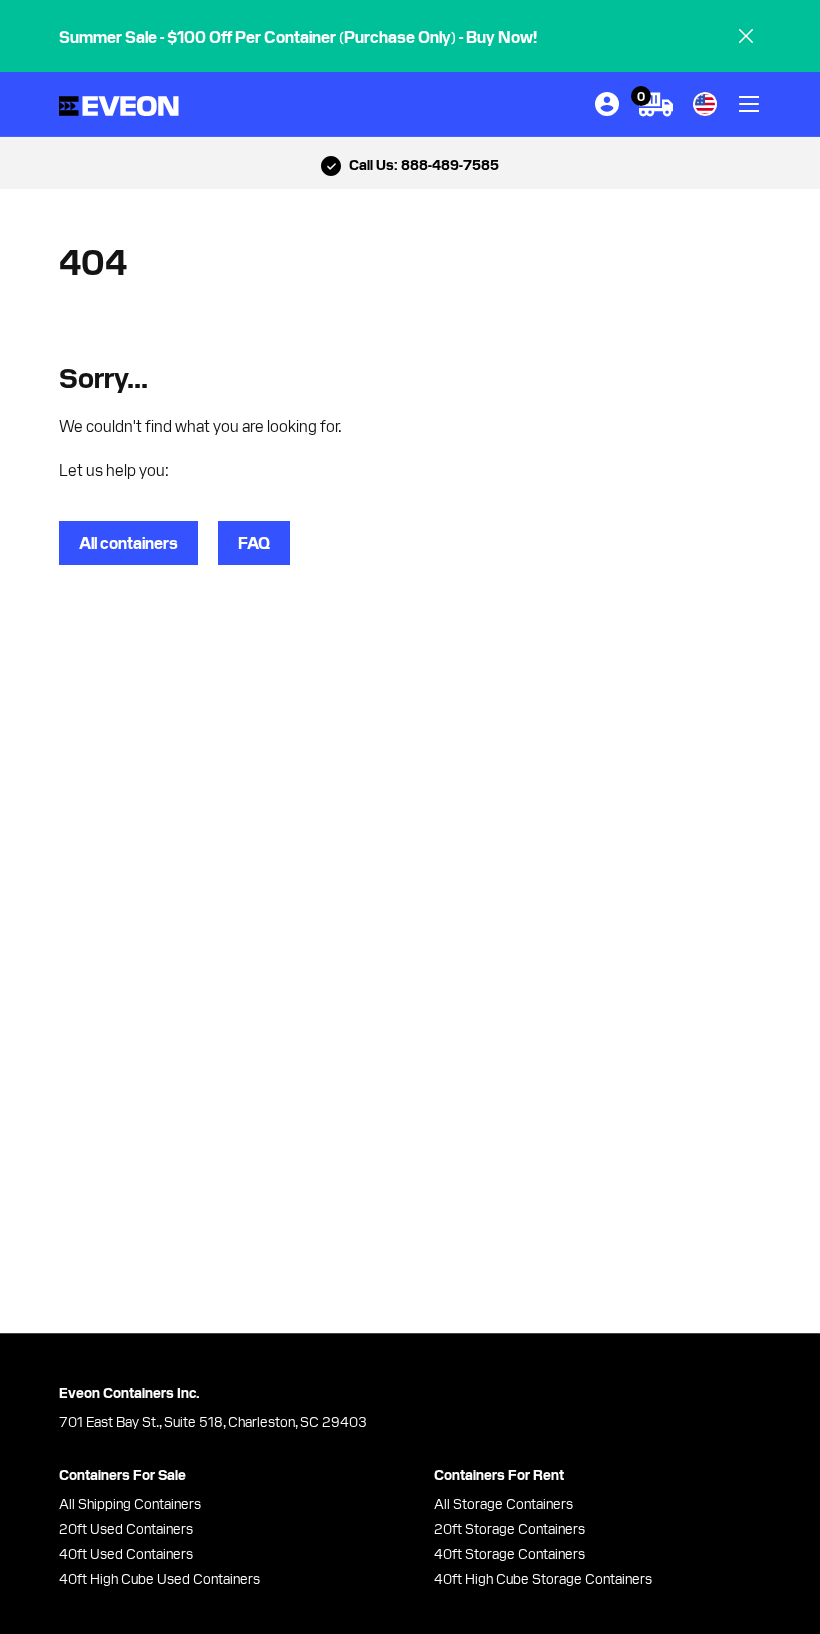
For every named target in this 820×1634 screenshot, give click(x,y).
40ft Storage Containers (509, 1553)
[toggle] (749, 104)
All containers (128, 542)
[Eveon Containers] (119, 104)
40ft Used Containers (126, 1553)
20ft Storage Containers (509, 1528)
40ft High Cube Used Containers (159, 1578)
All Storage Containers (503, 1503)
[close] (746, 36)
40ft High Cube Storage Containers (543, 1578)
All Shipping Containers (130, 1503)
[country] (705, 104)
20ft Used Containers (126, 1528)
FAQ (254, 542)
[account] (607, 104)
